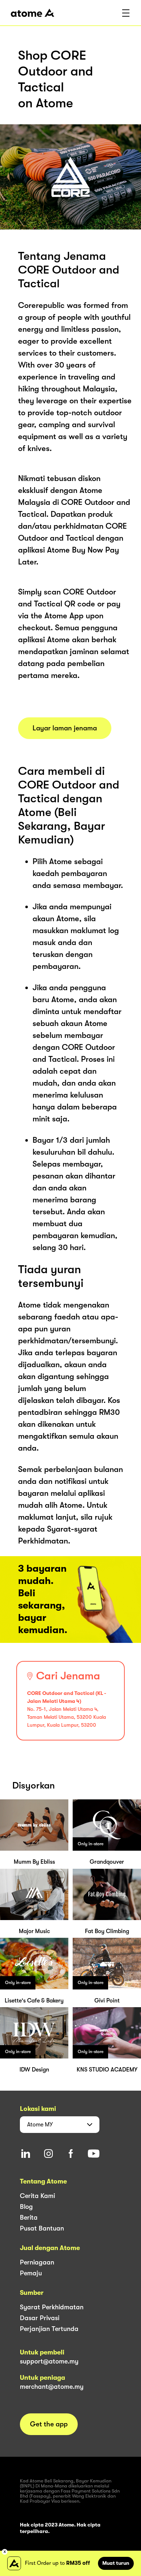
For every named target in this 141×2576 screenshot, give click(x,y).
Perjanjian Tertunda (49, 2329)
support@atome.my (49, 2361)
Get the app (49, 2424)
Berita (29, 2217)
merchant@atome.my (52, 2387)
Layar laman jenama (65, 728)
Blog (26, 2207)
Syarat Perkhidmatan (52, 2307)
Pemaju (31, 2273)
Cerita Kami (37, 2196)
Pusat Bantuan (42, 2228)
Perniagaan (37, 2262)
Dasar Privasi (40, 2318)
